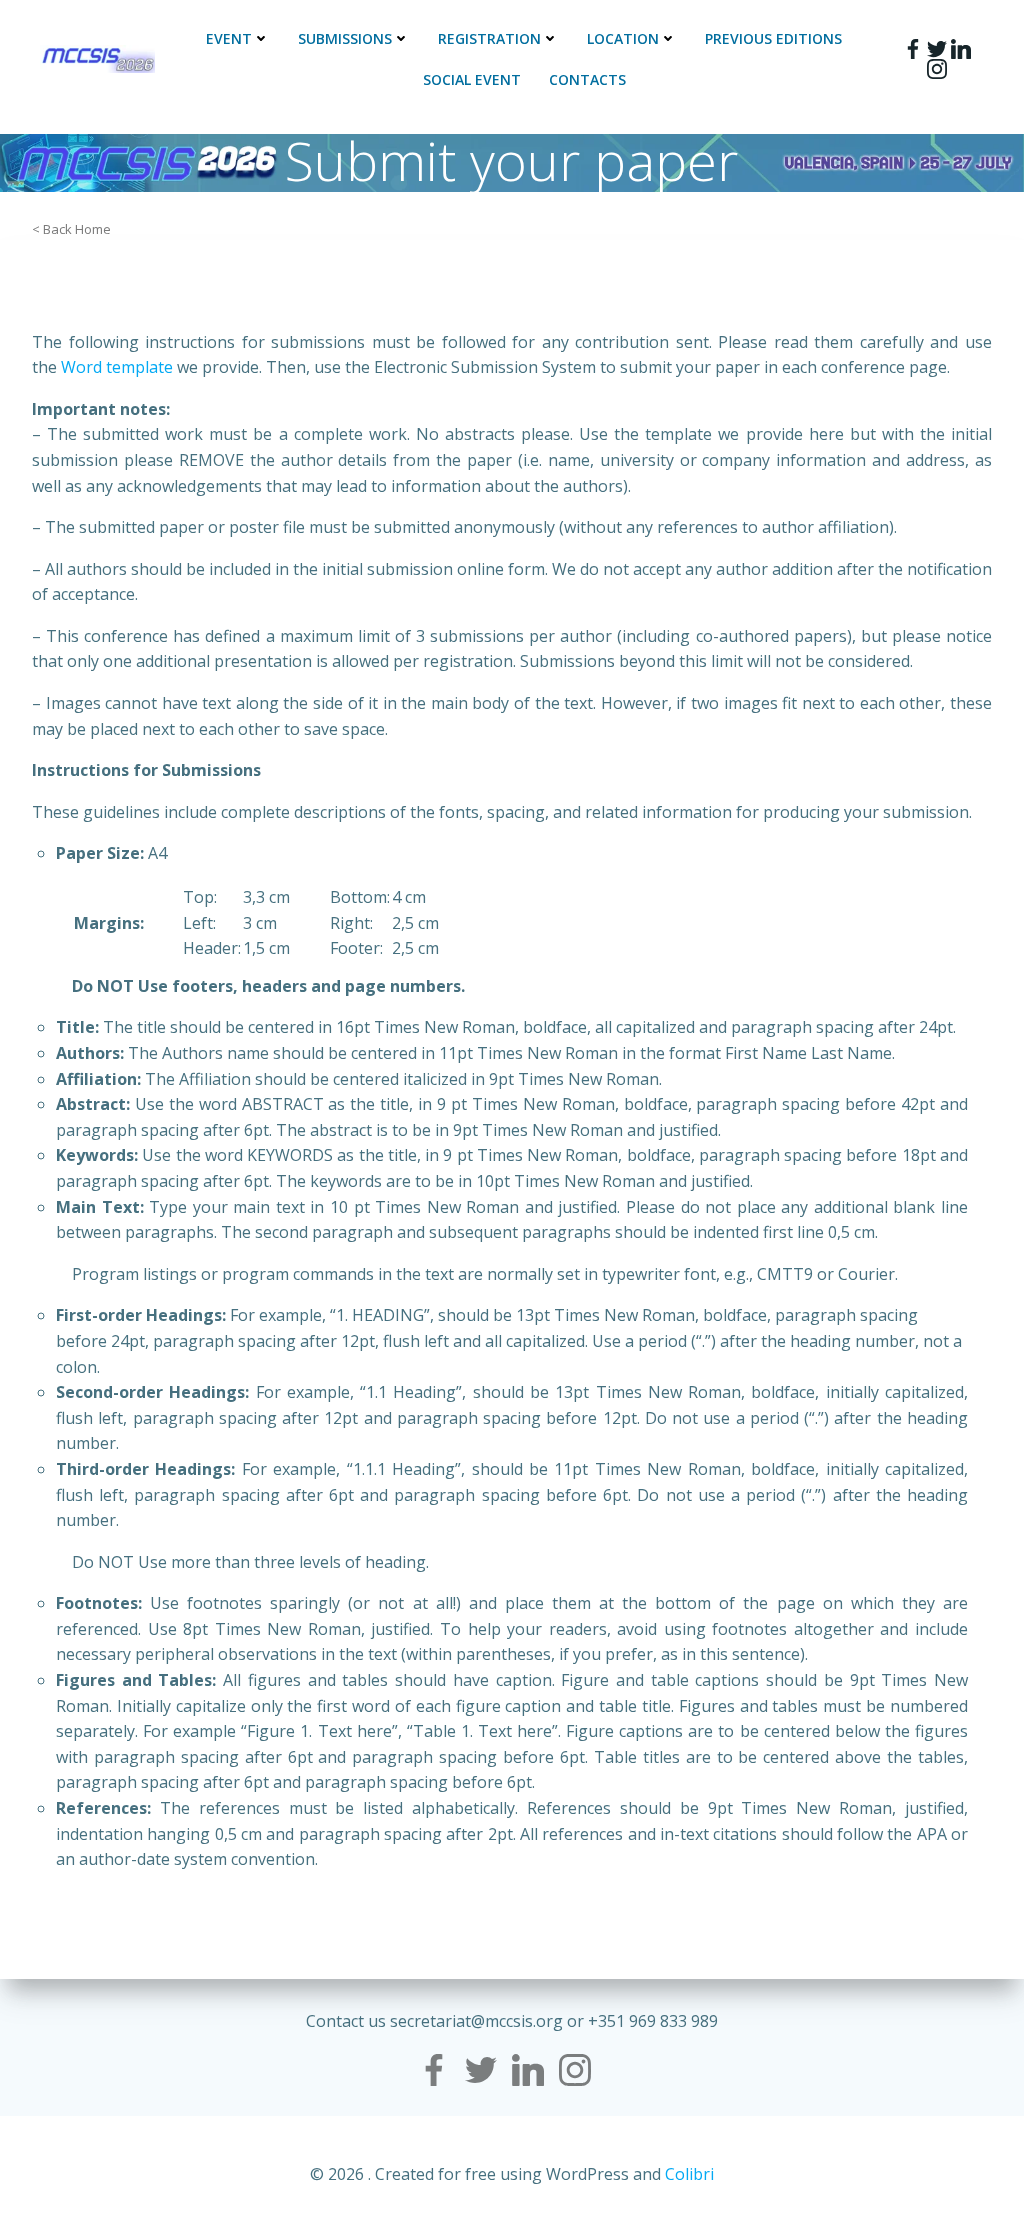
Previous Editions (773, 38)
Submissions (345, 38)
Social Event (472, 79)
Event (229, 38)
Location (623, 38)
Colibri (689, 2174)
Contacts (587, 79)
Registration (489, 38)
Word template (117, 367)
